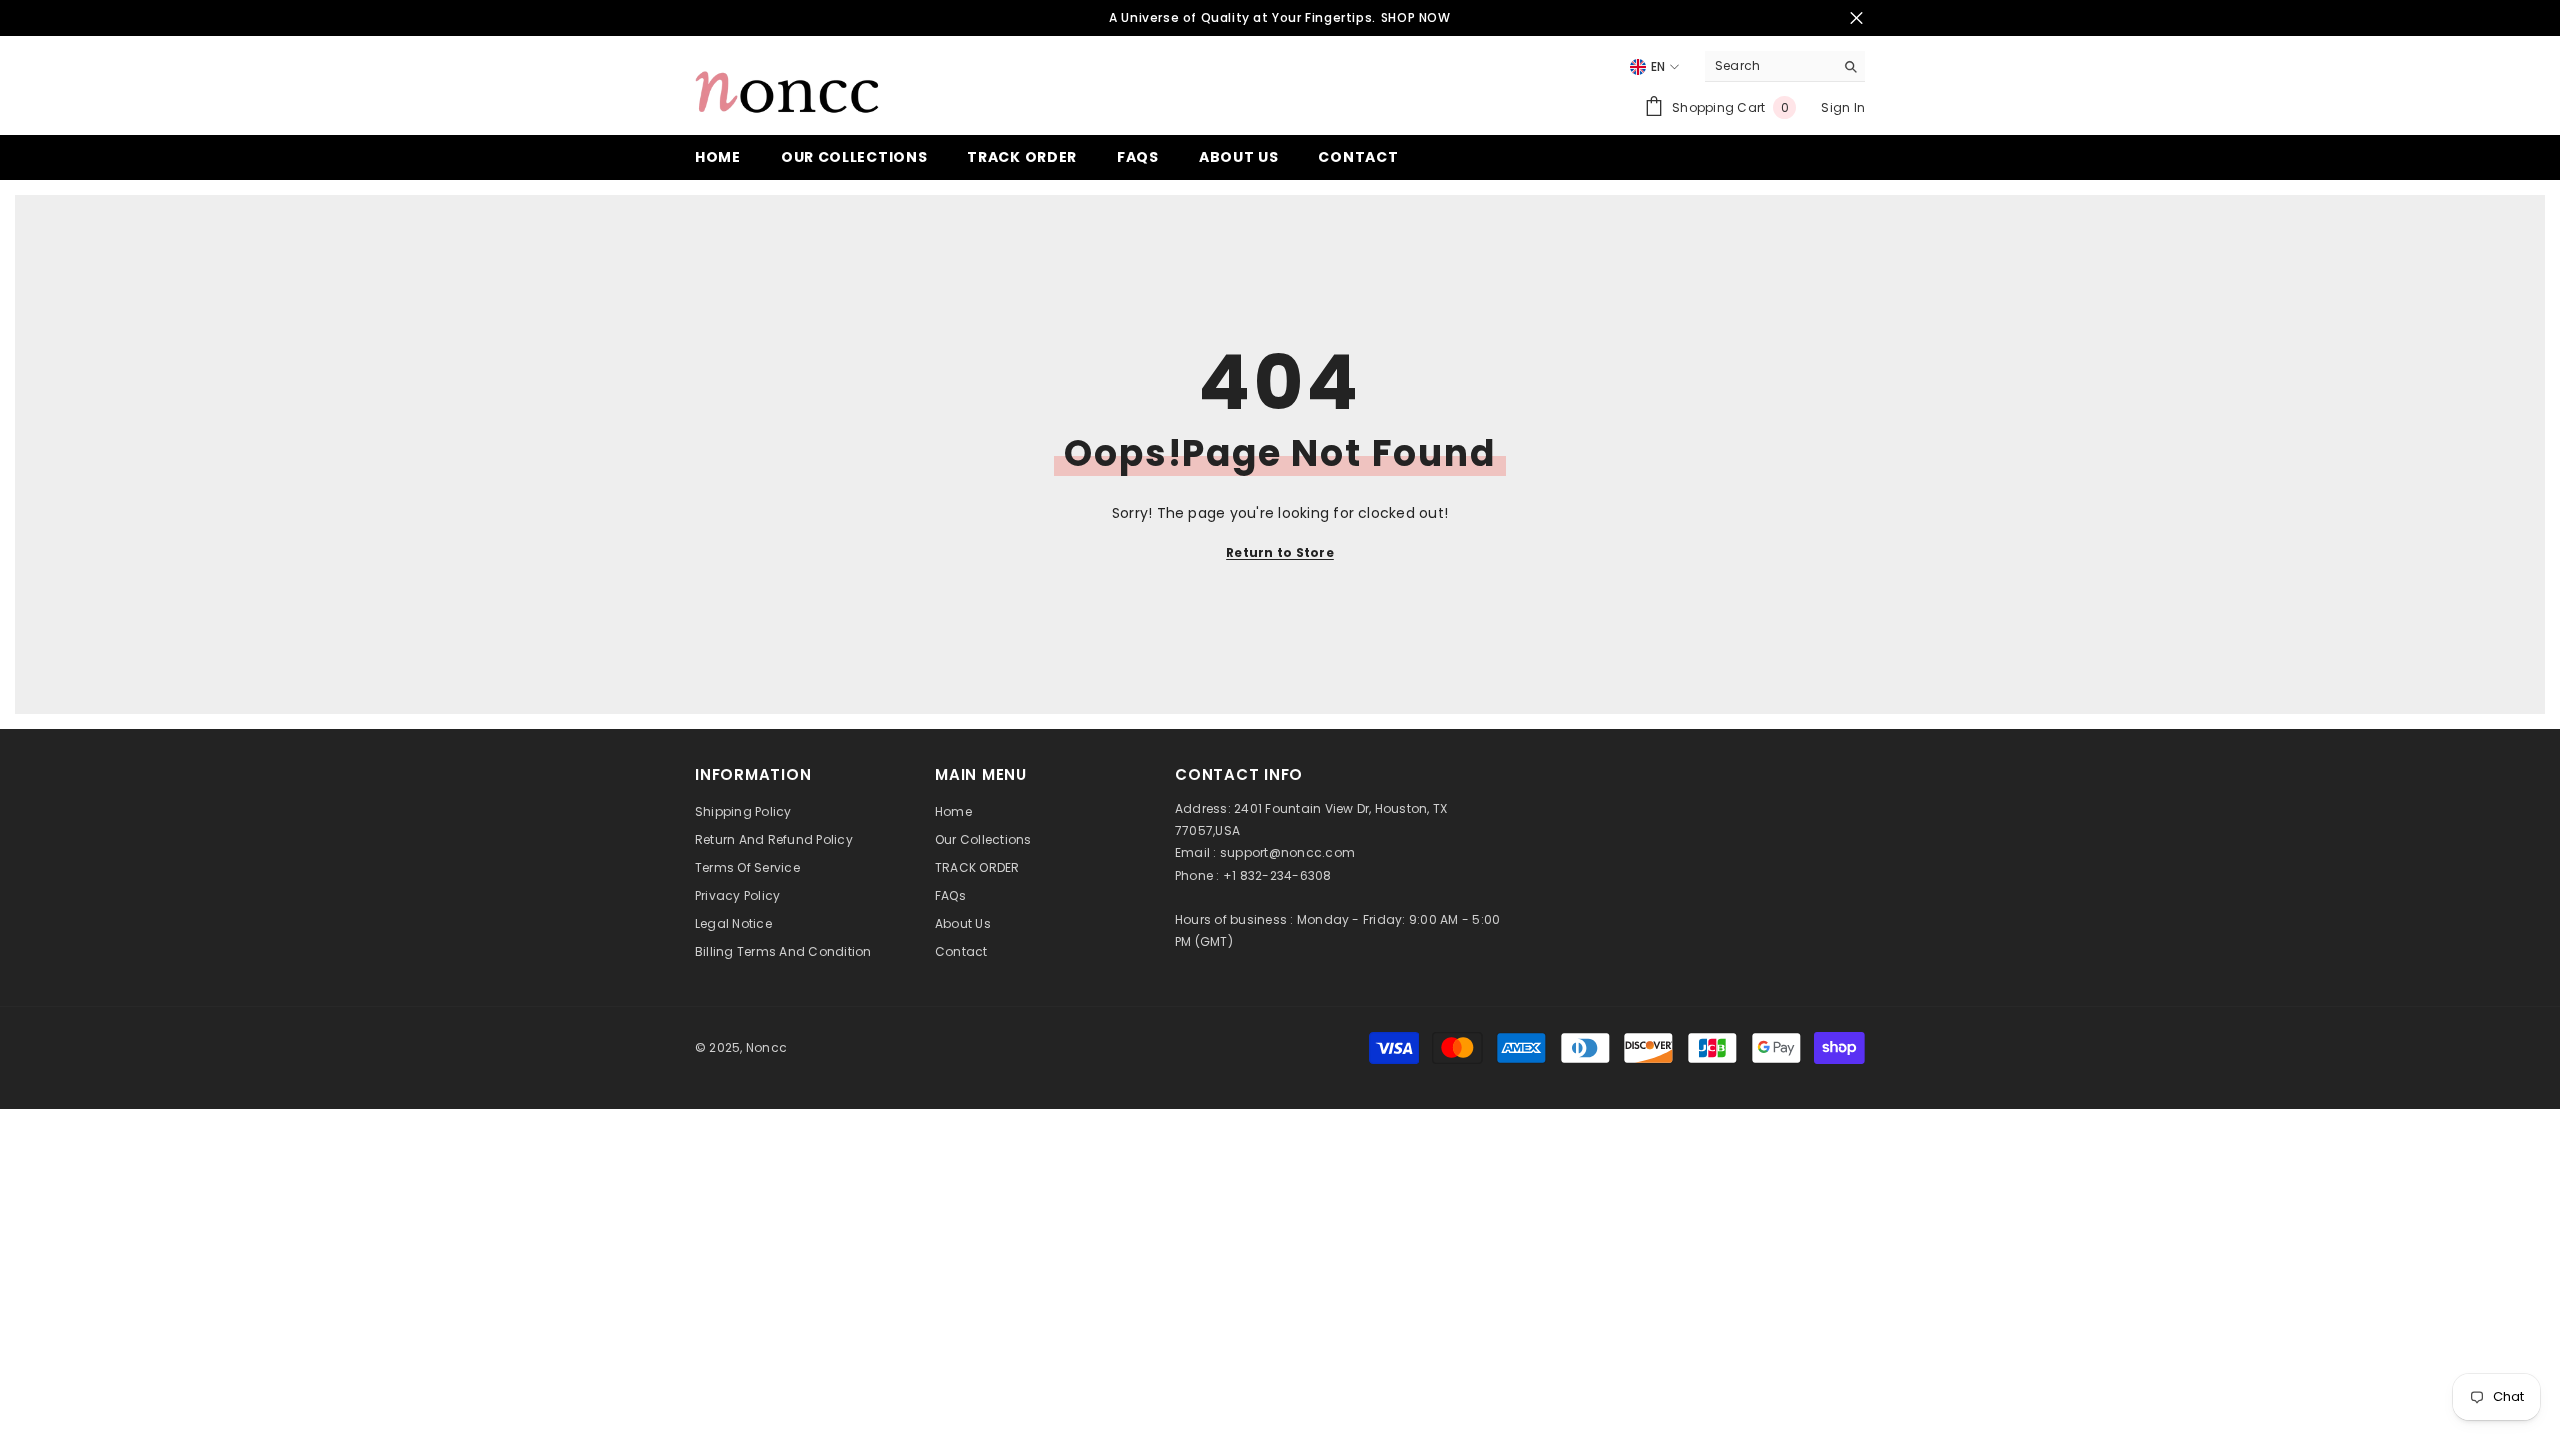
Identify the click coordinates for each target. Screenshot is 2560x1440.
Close (1856, 18)
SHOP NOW (1416, 17)
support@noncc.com (1287, 852)
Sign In (1843, 107)
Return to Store (1280, 552)
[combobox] (1769, 66)
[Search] (1785, 66)
